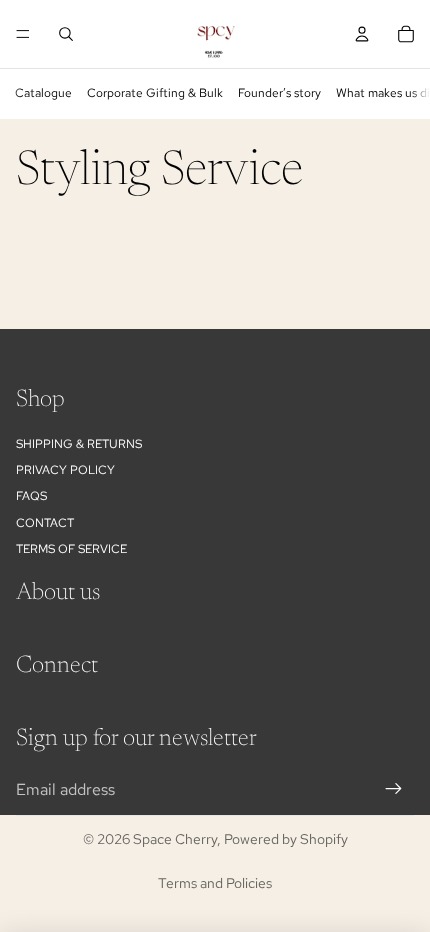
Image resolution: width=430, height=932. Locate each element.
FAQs (31, 497)
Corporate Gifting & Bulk (155, 93)
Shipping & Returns (79, 444)
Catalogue (43, 93)
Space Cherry (175, 839)
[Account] (362, 34)
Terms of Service (71, 550)
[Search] (66, 34)
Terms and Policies (215, 883)
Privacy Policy (65, 471)
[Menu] (23, 34)
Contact (45, 523)
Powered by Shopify (286, 839)
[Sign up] (394, 790)
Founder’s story (279, 93)
